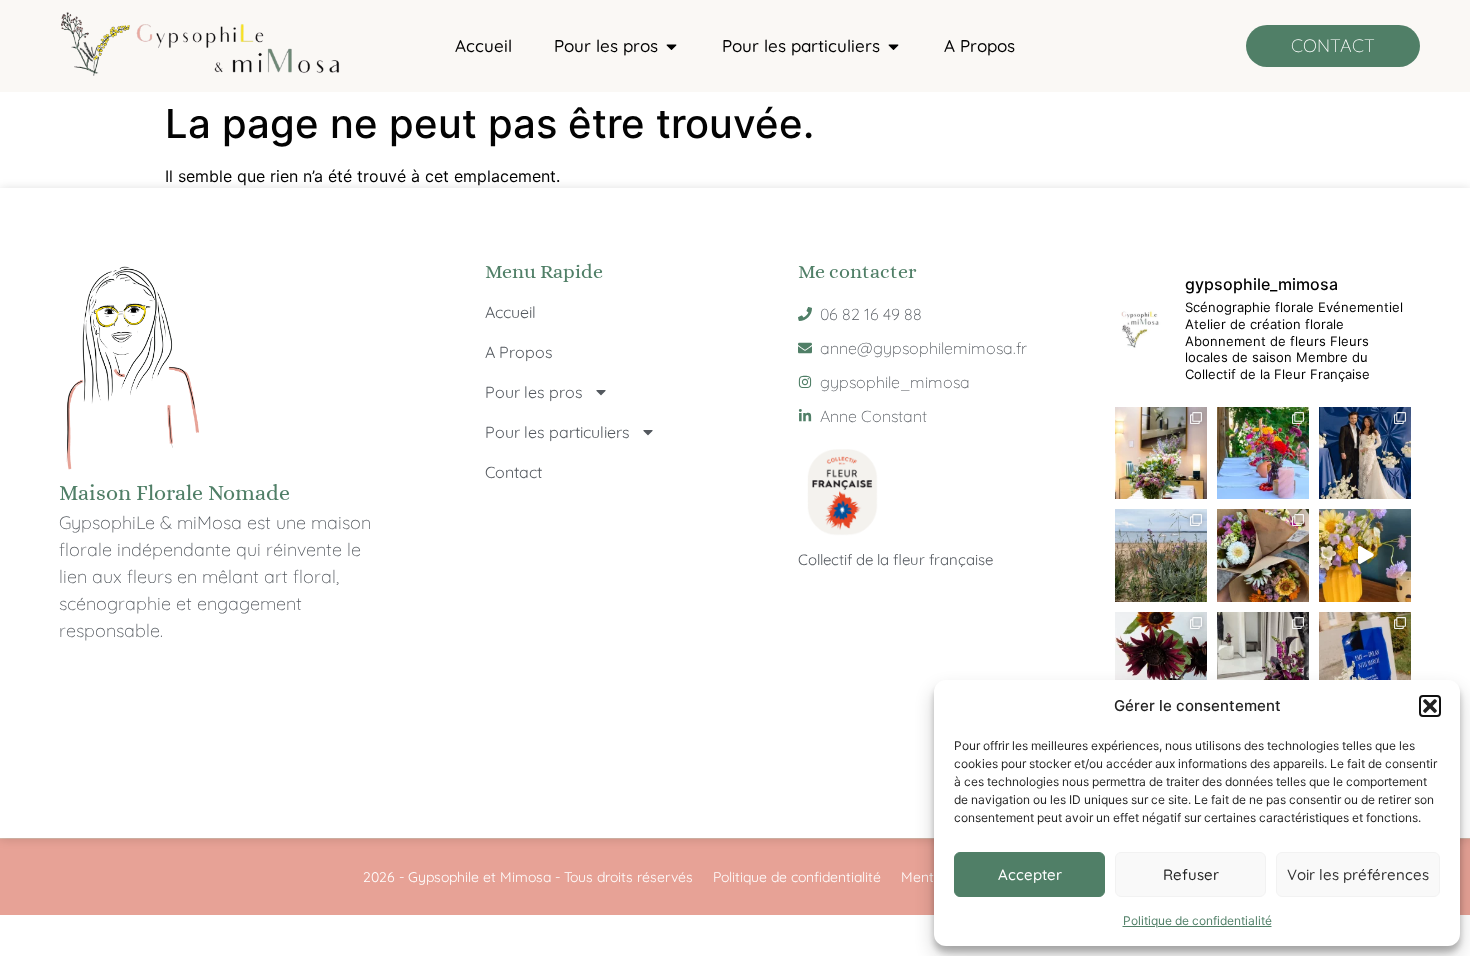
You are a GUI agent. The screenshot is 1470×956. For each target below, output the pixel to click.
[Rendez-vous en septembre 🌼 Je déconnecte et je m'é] (1161, 555)
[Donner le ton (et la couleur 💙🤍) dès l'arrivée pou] (1365, 658)
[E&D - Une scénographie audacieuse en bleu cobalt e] (1365, 453)
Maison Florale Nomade (174, 492)
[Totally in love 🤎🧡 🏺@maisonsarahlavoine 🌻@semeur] (1161, 658)
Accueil (510, 312)
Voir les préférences (1358, 874)
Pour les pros (534, 392)
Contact (513, 472)
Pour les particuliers (557, 432)
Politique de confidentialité (1197, 920)
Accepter (1030, 874)
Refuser (1191, 874)
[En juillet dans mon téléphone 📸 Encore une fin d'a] (1263, 555)
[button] (1430, 706)
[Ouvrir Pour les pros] (671, 46)
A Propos (519, 352)
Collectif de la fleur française (895, 559)
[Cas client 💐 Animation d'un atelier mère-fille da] (1161, 453)
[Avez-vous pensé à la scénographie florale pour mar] (1263, 658)
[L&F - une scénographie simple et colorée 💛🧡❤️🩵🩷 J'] (1263, 453)
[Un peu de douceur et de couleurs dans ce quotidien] (1365, 555)
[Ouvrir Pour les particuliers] (893, 46)
